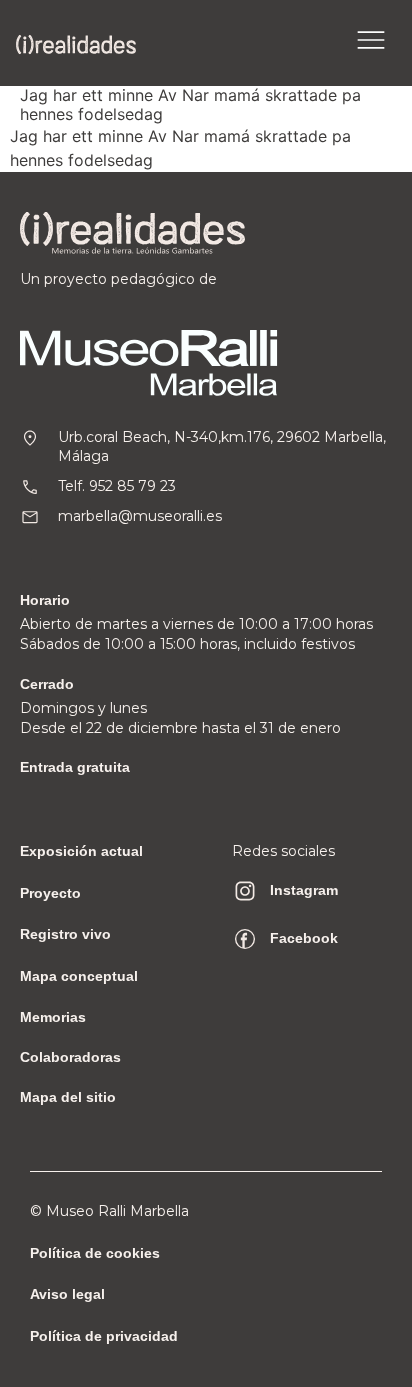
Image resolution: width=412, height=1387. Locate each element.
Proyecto (50, 893)
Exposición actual (81, 851)
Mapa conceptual (79, 976)
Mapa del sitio (68, 1097)
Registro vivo (65, 934)
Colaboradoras (70, 1057)
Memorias (53, 1017)
